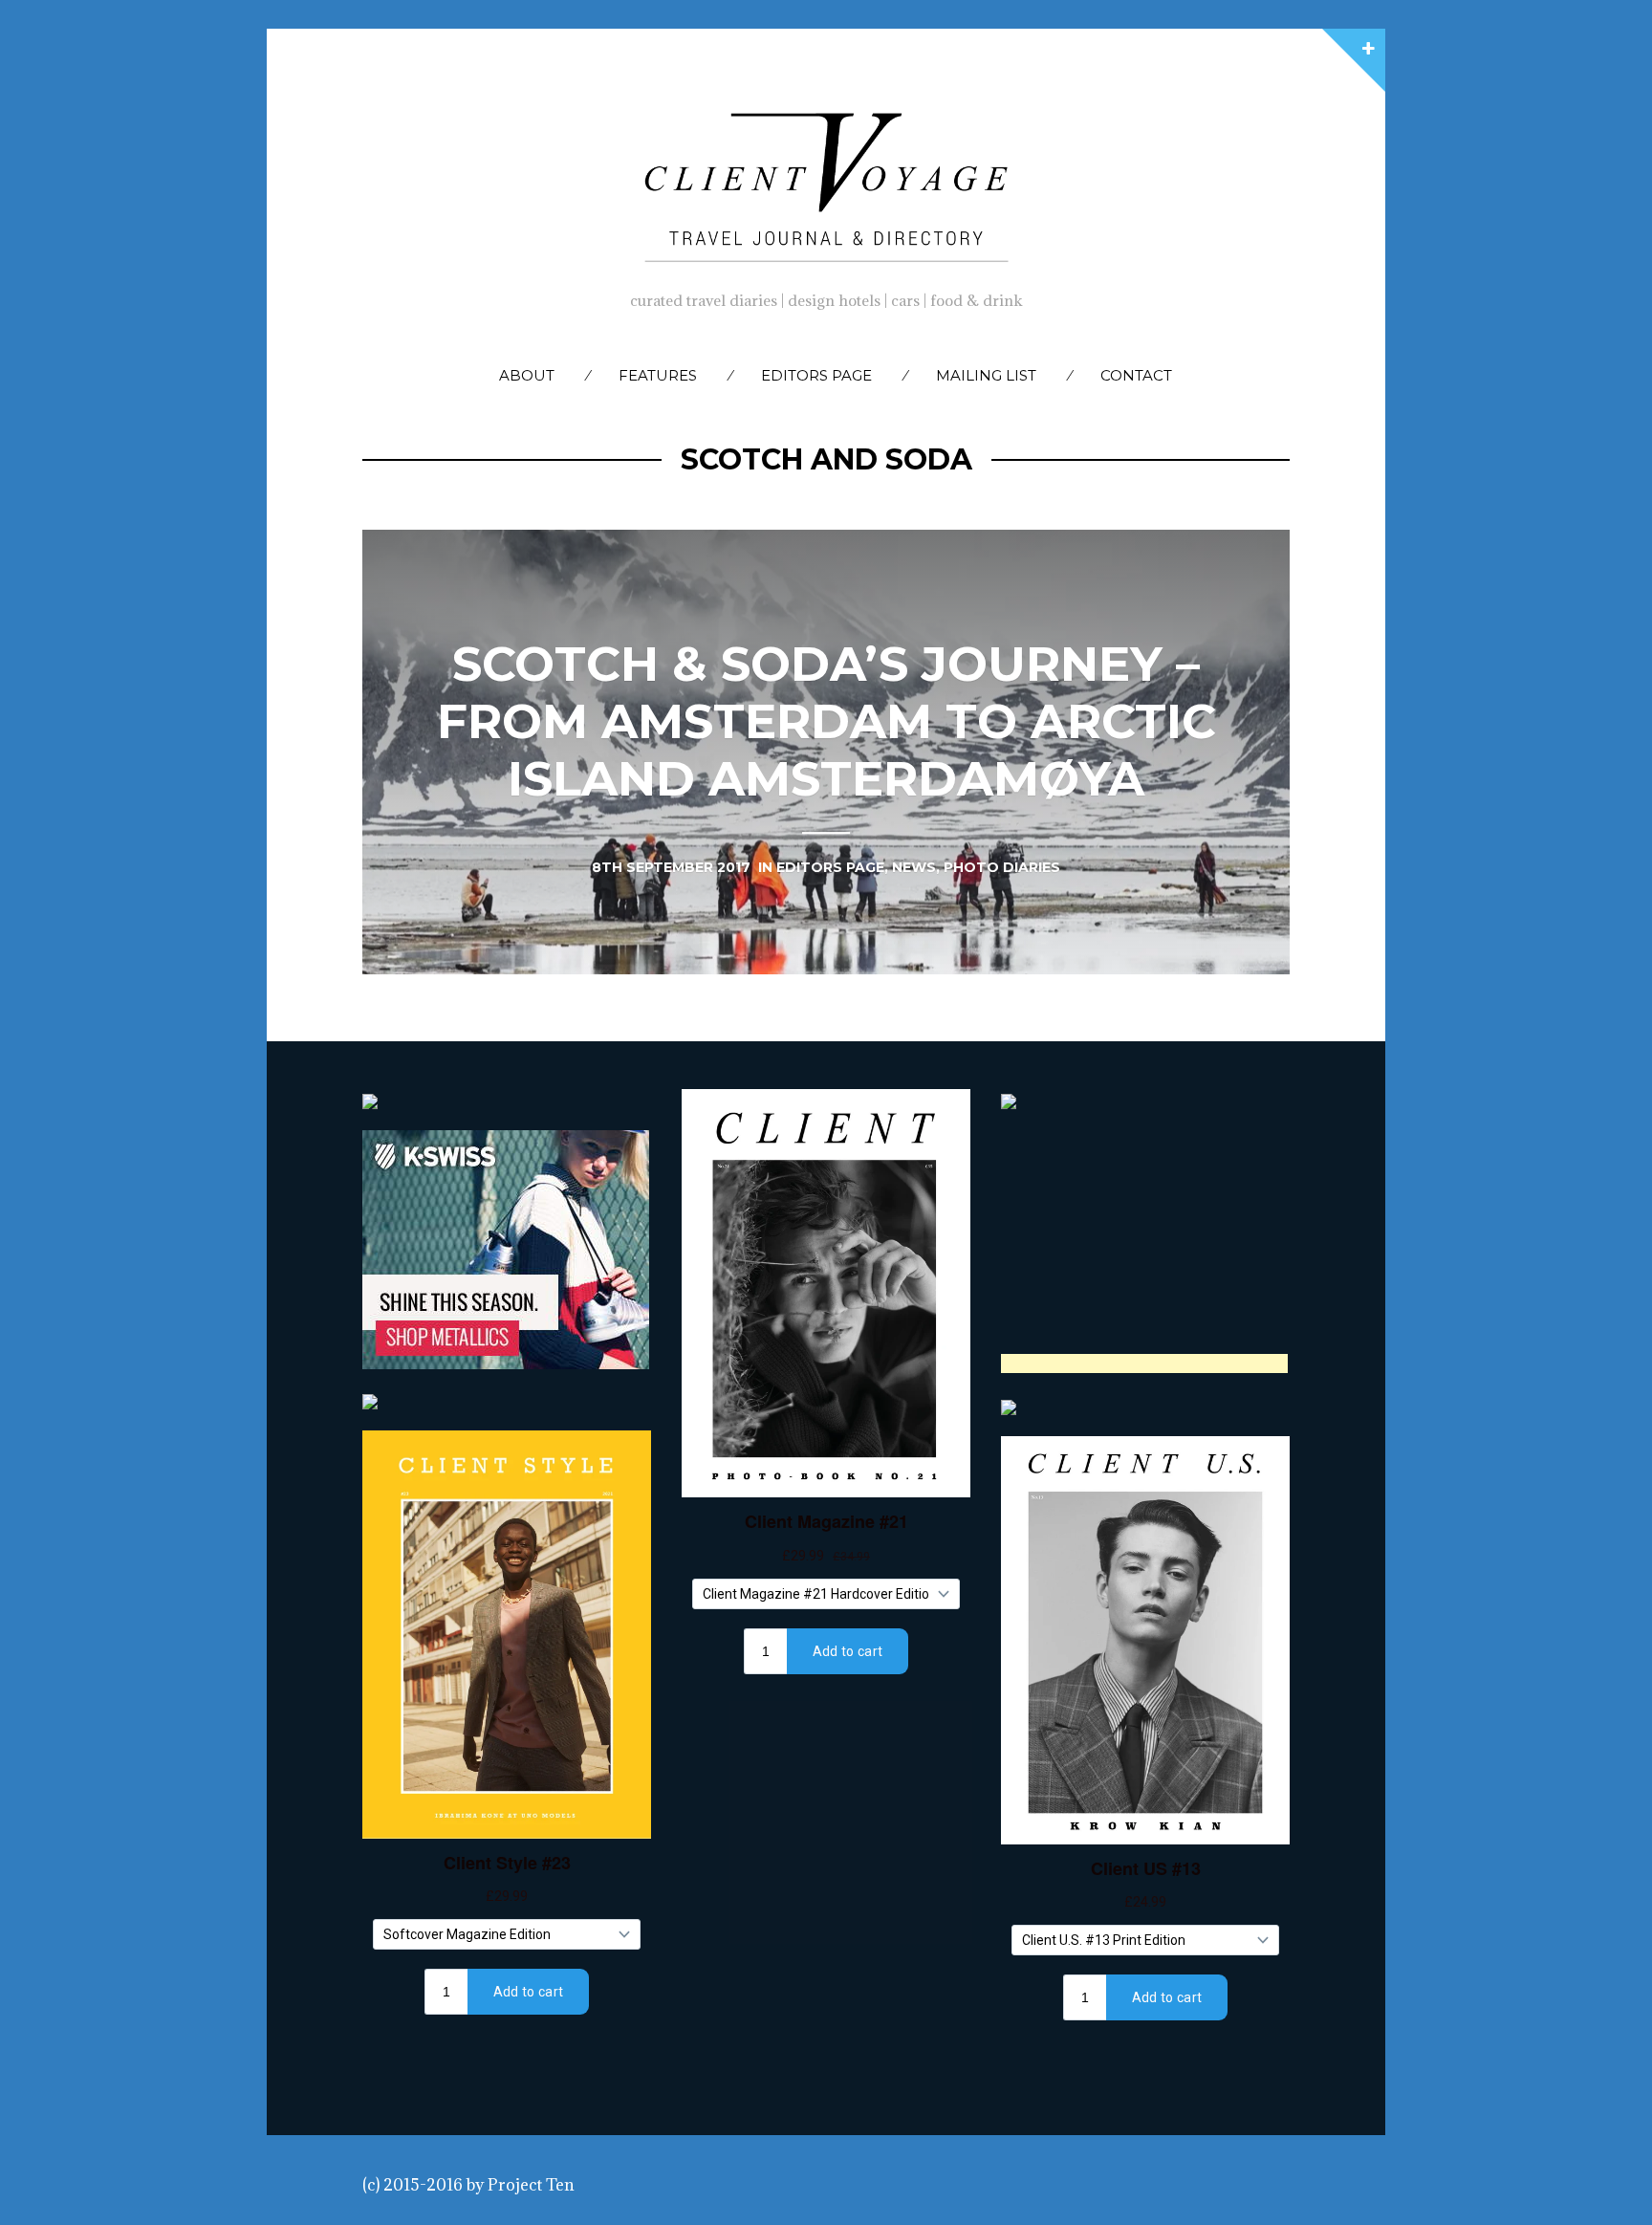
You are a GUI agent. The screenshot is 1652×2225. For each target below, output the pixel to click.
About (527, 375)
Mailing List (986, 375)
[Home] (826, 183)
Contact (1136, 375)
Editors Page (816, 375)
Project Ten (531, 2185)
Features (658, 375)
